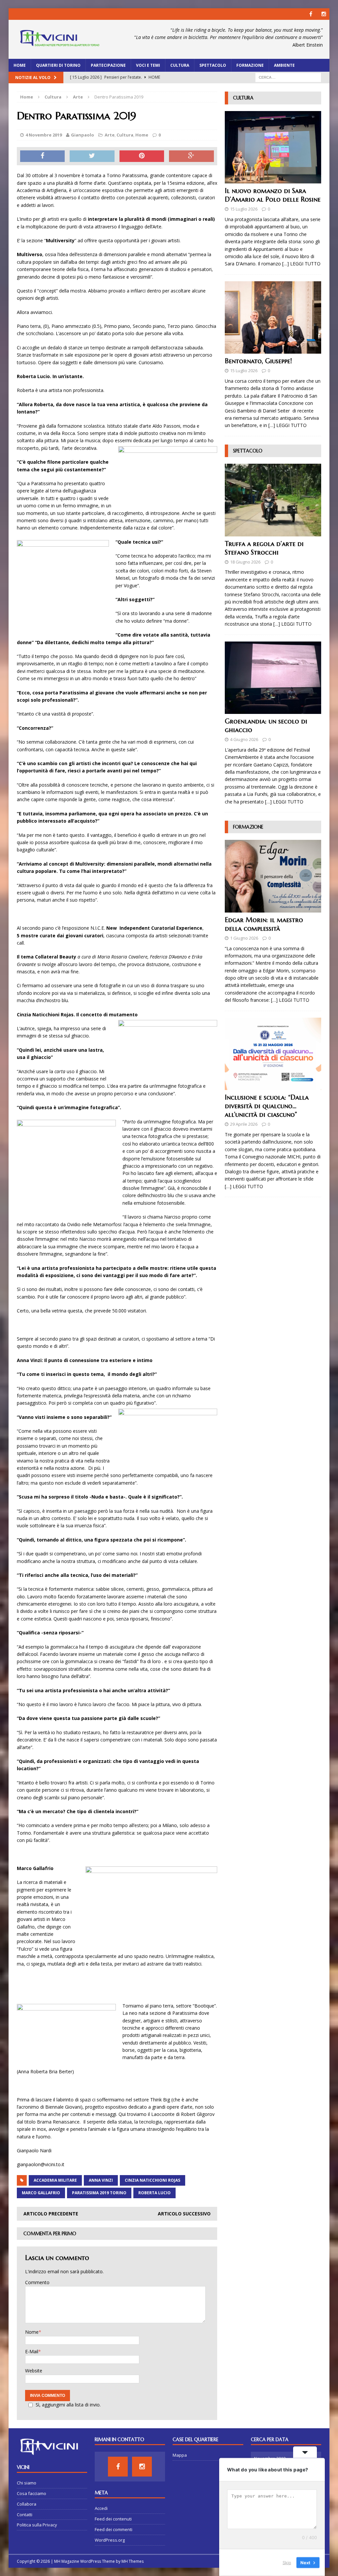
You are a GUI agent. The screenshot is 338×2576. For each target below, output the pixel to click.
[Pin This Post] (142, 156)
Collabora (27, 2504)
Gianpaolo (83, 135)
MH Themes (133, 2561)
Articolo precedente (51, 2214)
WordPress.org (110, 2540)
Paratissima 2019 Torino (99, 2193)
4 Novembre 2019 (44, 135)
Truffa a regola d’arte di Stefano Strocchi (264, 548)
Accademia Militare (55, 2180)
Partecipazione (108, 65)
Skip (287, 2562)
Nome (32, 2332)
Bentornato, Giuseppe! (258, 361)
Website (34, 2371)
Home (142, 135)
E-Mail (32, 2351)
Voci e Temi (148, 65)
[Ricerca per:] (288, 77)
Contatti (25, 2515)
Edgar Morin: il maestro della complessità (264, 924)
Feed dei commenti (114, 2529)
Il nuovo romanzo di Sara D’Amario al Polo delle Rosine (273, 195)
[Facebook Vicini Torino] (311, 14)
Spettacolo (213, 65)
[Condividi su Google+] (191, 156)
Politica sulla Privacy (37, 2525)
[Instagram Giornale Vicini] (324, 14)
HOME (20, 65)
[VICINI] (59, 39)
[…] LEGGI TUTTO (301, 264)
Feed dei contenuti (113, 2519)
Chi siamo (27, 2483)
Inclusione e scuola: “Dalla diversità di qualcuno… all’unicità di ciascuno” (267, 1106)
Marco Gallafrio (41, 2193)
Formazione (250, 65)
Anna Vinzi (101, 2180)
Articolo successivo (184, 2214)
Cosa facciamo (32, 2493)
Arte (110, 135)
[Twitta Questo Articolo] (92, 156)
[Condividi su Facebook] (43, 156)
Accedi (101, 2508)
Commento (37, 2282)
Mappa (180, 2455)
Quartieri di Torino (58, 65)
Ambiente (284, 65)
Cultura (180, 65)
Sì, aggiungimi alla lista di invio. (68, 2405)
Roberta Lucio (154, 2193)
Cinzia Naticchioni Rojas (152, 2180)
